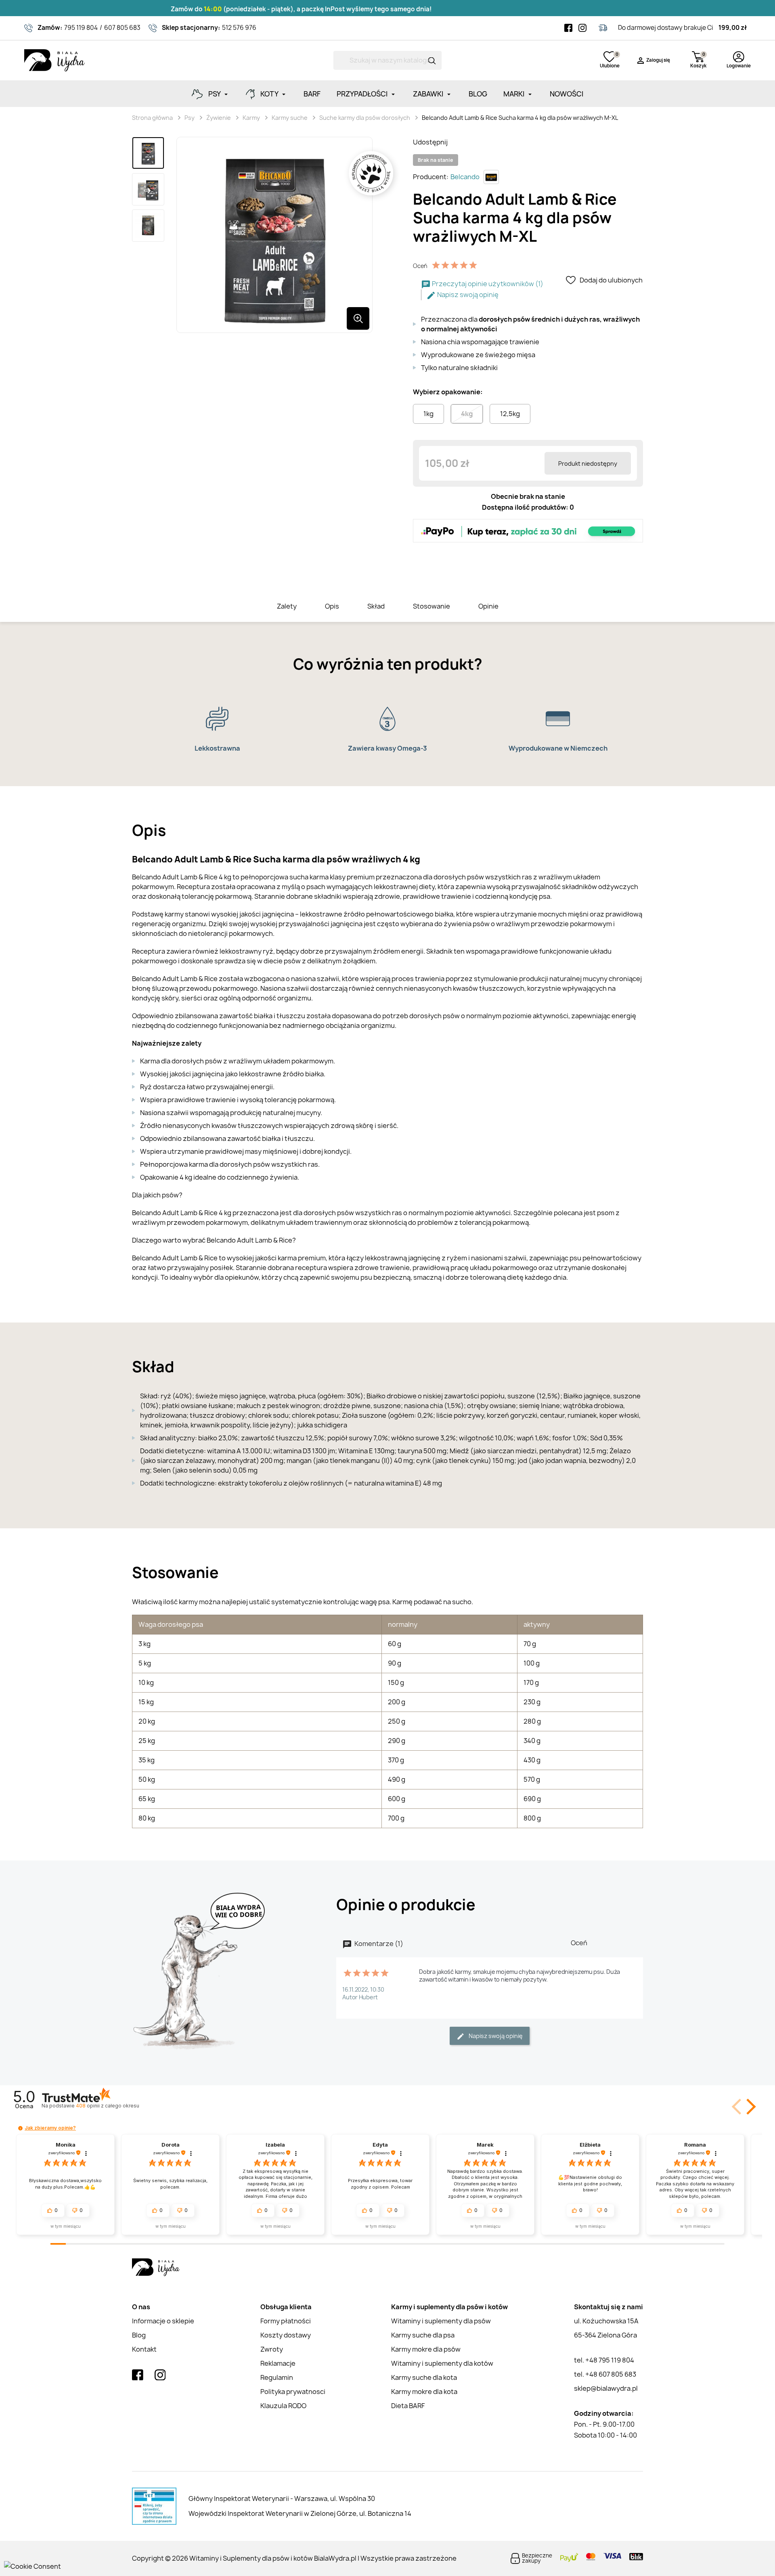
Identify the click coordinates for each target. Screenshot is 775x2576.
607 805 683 (122, 28)
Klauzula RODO (283, 2406)
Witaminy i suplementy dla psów (441, 2321)
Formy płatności (286, 2321)
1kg (428, 414)
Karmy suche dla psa (423, 2335)
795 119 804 (81, 28)
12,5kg (510, 414)
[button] (750, 2107)
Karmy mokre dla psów (426, 2349)
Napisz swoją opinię (467, 295)
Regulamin (277, 2377)
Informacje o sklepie (163, 2321)
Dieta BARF (408, 2406)
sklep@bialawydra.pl (606, 2388)
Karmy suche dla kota (424, 2377)
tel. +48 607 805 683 (605, 2374)
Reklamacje (278, 2363)
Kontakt (144, 2349)
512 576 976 (239, 28)
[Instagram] (582, 28)
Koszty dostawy (286, 2335)
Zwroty (272, 2349)
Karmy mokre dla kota (424, 2392)
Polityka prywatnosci (293, 2392)
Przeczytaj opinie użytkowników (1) (487, 284)
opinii (107, 2106)
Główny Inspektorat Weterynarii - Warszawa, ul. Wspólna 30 (282, 2499)
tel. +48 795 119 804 (604, 2360)
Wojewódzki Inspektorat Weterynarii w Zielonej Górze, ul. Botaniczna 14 (300, 2513)
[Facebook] (568, 28)
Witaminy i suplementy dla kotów (442, 2363)
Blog (139, 2335)
